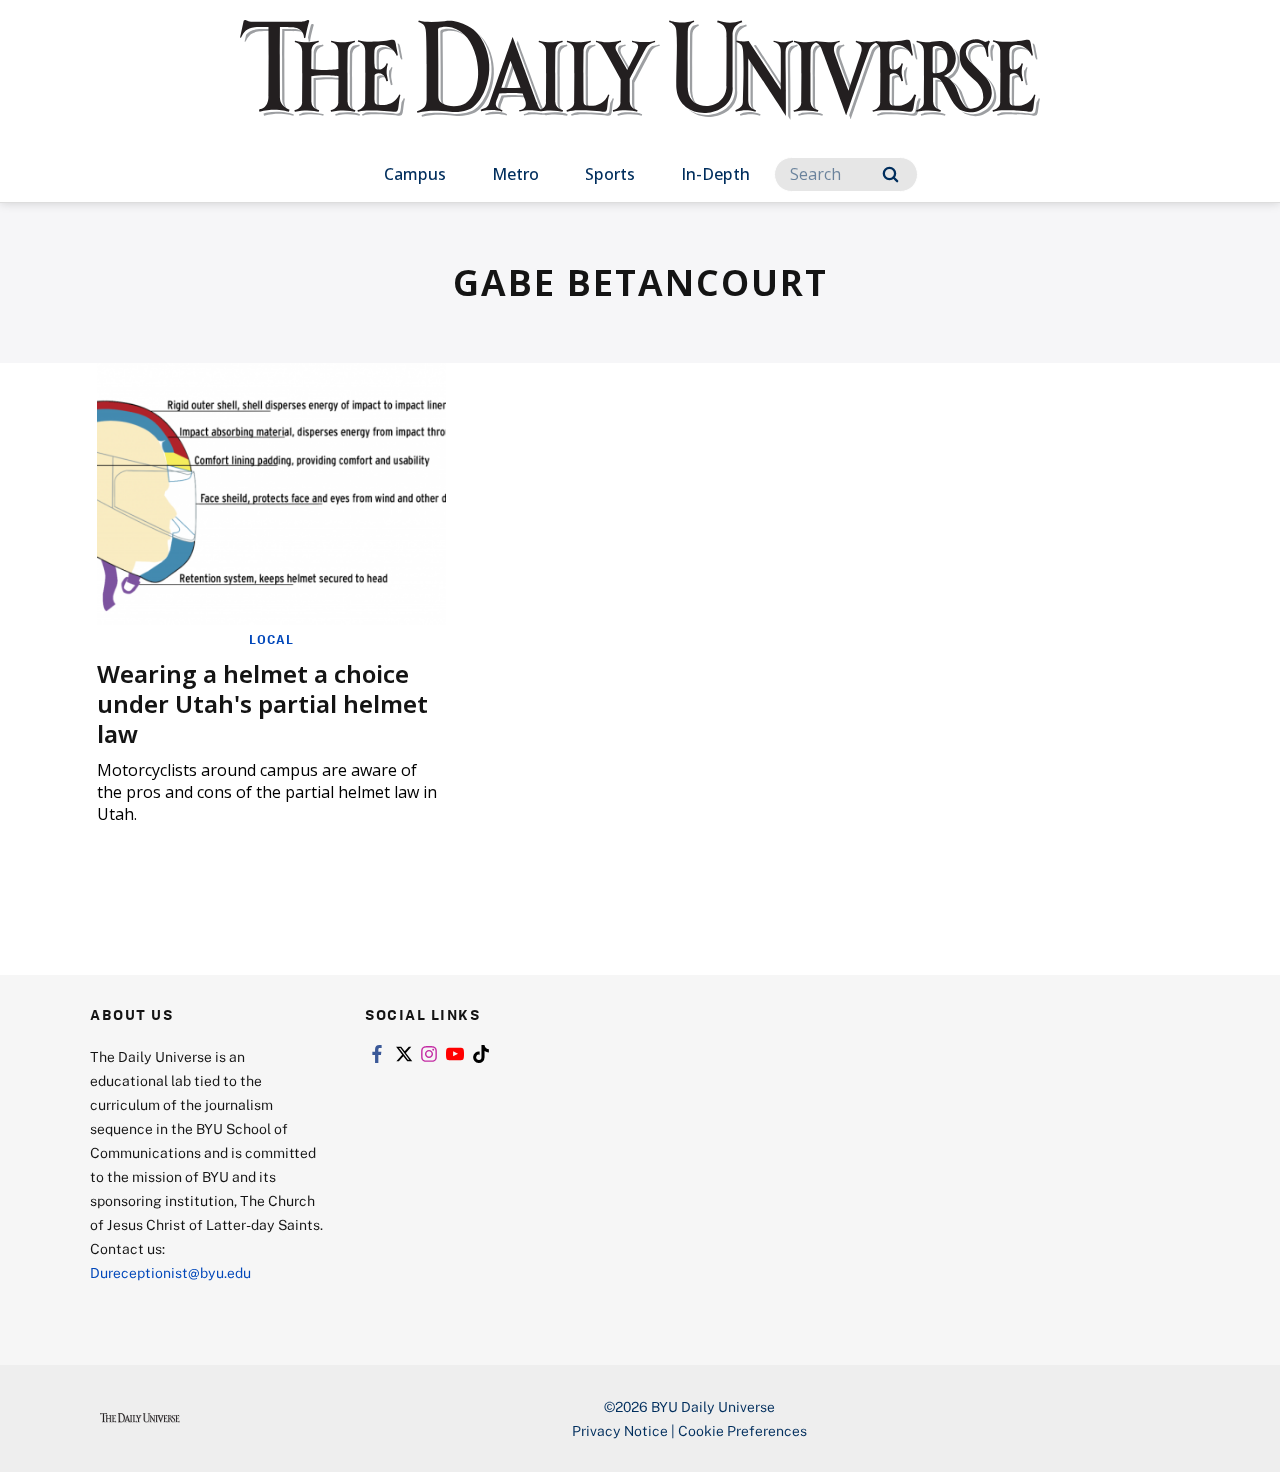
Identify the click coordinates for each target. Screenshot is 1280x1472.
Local (271, 639)
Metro (515, 174)
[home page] (640, 89)
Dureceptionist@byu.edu (170, 1272)
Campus (415, 174)
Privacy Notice (620, 1430)
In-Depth (715, 174)
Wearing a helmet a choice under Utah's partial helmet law (262, 703)
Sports (610, 174)
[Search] (890, 174)
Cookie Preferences (742, 1430)
